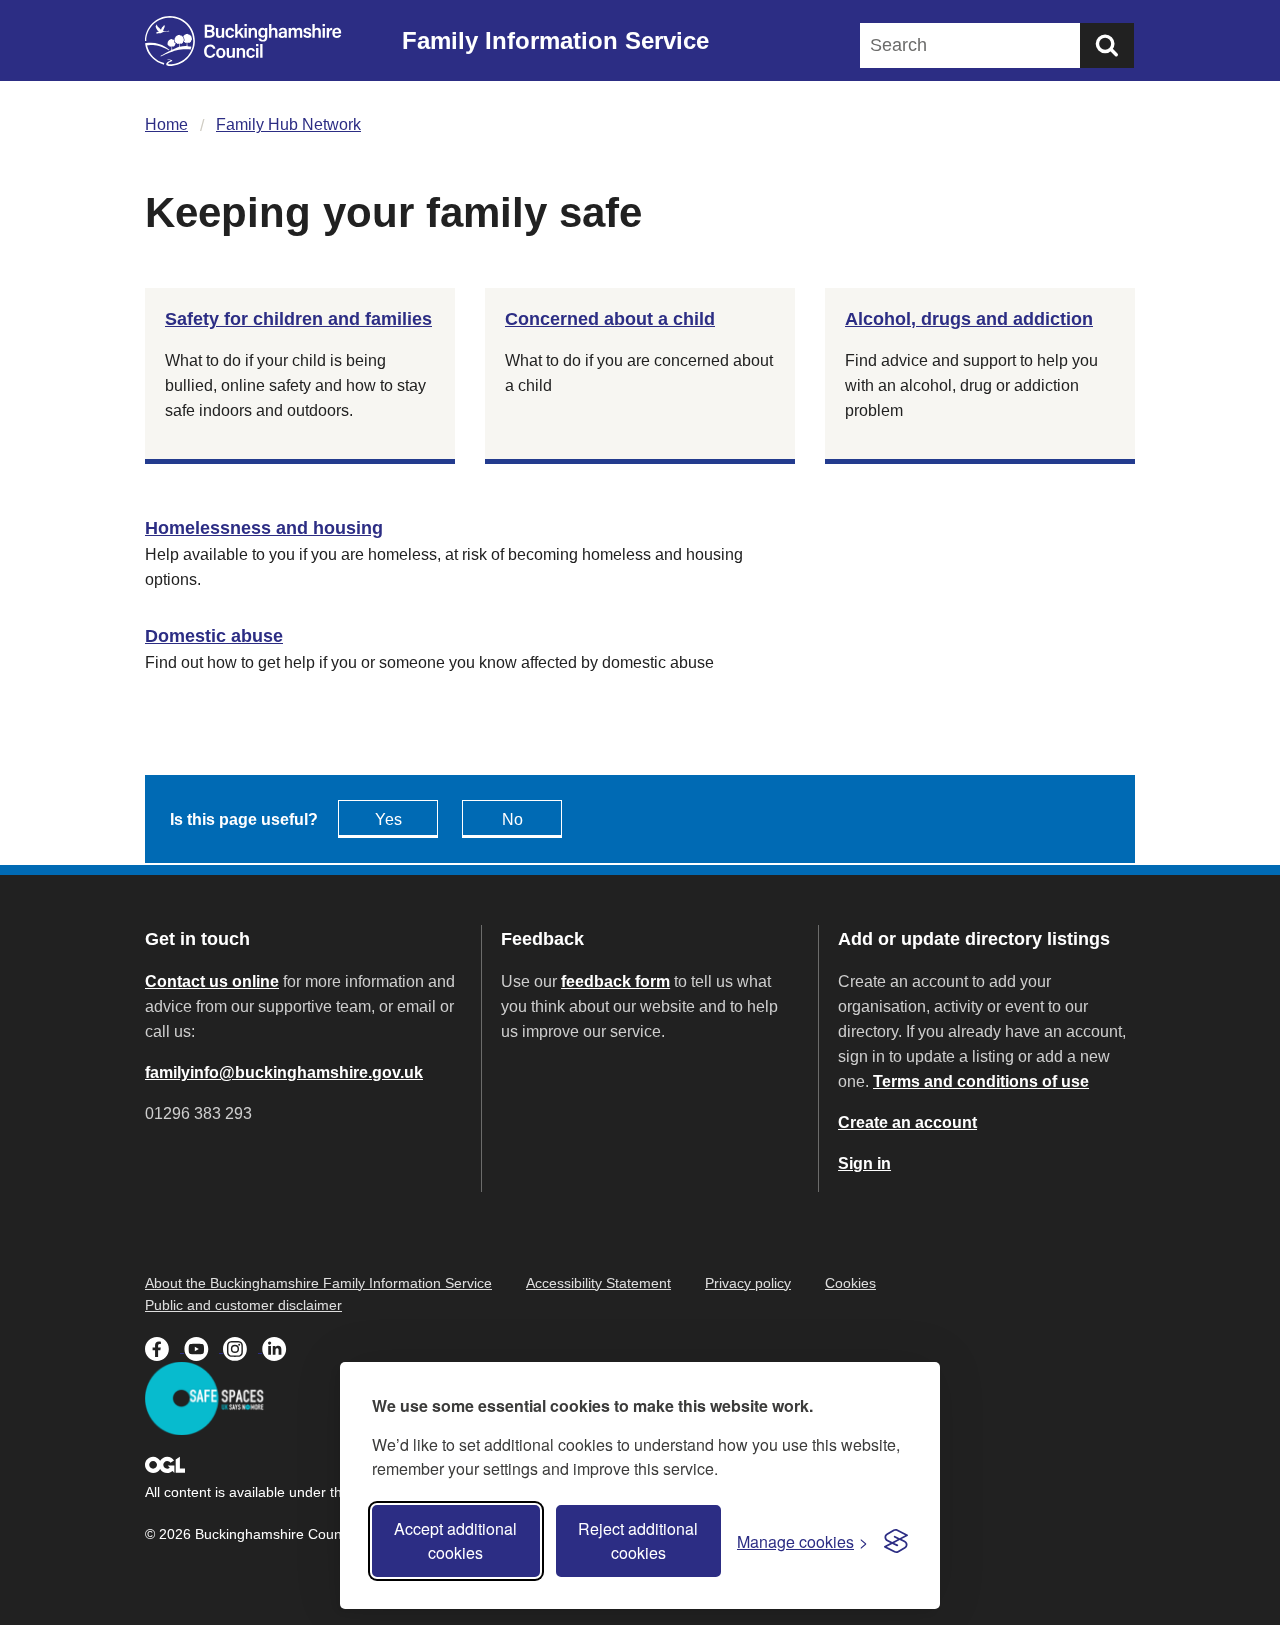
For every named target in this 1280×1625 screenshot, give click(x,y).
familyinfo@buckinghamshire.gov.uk (284, 1072)
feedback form (615, 981)
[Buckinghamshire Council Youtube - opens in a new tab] (203, 1347)
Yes (388, 819)
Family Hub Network (288, 124)
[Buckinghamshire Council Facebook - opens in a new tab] (164, 1347)
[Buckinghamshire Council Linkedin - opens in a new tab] (279, 1347)
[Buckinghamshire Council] (243, 41)
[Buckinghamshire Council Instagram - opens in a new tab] (242, 1347)
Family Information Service (555, 40)
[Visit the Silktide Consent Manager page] (896, 1541)
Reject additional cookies (638, 1540)
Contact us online (212, 981)
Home (166, 124)
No (512, 819)
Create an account (907, 1122)
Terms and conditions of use (981, 1081)
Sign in (864, 1163)
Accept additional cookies (455, 1540)
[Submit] (1107, 45)
